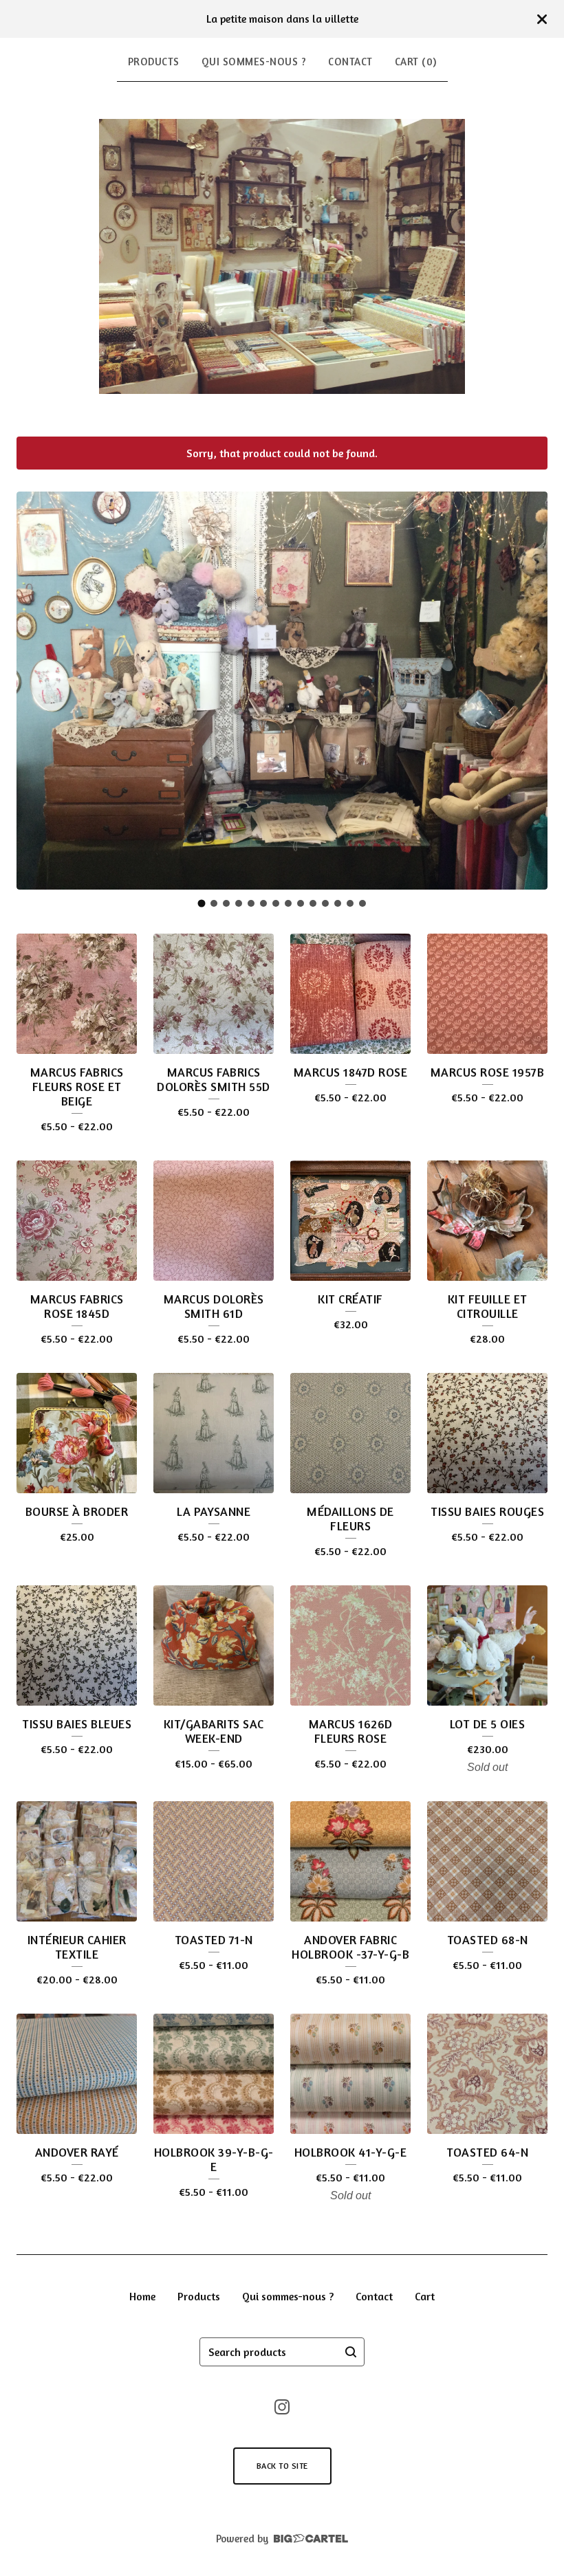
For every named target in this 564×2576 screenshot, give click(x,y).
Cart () (416, 62)
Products (154, 62)
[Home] (282, 256)
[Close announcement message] (542, 19)
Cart (425, 2296)
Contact (350, 62)
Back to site (282, 2466)
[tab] (202, 903)
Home (142, 2296)
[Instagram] (282, 2407)
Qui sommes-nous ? (254, 62)
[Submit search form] (351, 2352)
